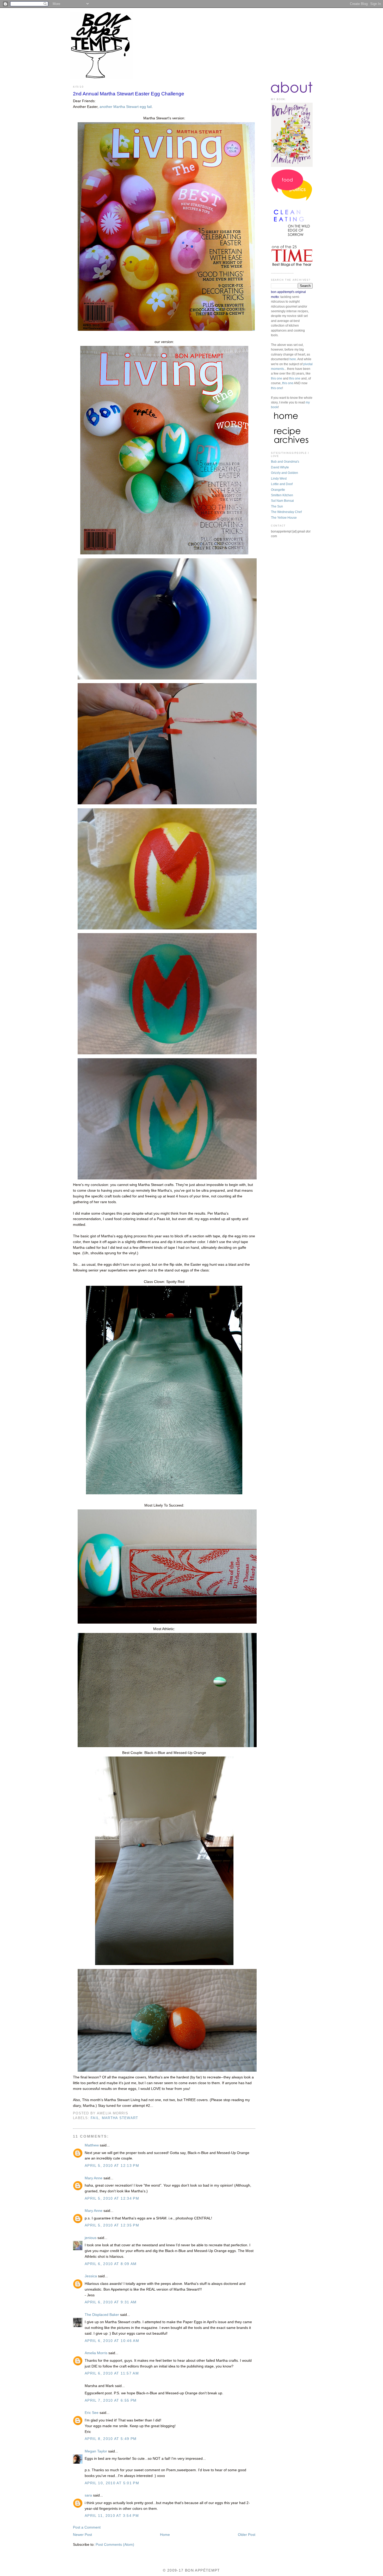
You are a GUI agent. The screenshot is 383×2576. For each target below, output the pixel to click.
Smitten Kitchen (282, 495)
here (293, 359)
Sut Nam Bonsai (282, 501)
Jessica (91, 2276)
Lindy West (279, 479)
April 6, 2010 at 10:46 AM (112, 2341)
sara (88, 2495)
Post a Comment (87, 2527)
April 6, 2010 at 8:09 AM (111, 2264)
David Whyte (280, 467)
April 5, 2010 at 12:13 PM (112, 2166)
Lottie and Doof (282, 484)
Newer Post (82, 2535)
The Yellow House (284, 518)
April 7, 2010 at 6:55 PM (111, 2400)
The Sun (277, 506)
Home (165, 2535)
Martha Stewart (120, 2118)
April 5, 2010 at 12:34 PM (112, 2198)
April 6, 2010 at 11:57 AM (112, 2373)
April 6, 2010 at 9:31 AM (111, 2302)
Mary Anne (94, 2178)
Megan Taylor (96, 2451)
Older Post (247, 2535)
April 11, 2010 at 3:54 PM (112, 2516)
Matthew (92, 2145)
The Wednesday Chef (286, 512)
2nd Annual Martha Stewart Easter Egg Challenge (129, 94)
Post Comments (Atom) (115, 2545)
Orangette (278, 490)
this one (277, 378)
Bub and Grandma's (285, 462)
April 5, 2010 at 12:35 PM (112, 2225)
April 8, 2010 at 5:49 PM (111, 2439)
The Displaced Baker (102, 2315)
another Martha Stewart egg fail (126, 107)
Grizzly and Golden (285, 473)
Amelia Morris (96, 2353)
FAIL (95, 2118)
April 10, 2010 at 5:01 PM (112, 2483)
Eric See (92, 2413)
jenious (91, 2238)
